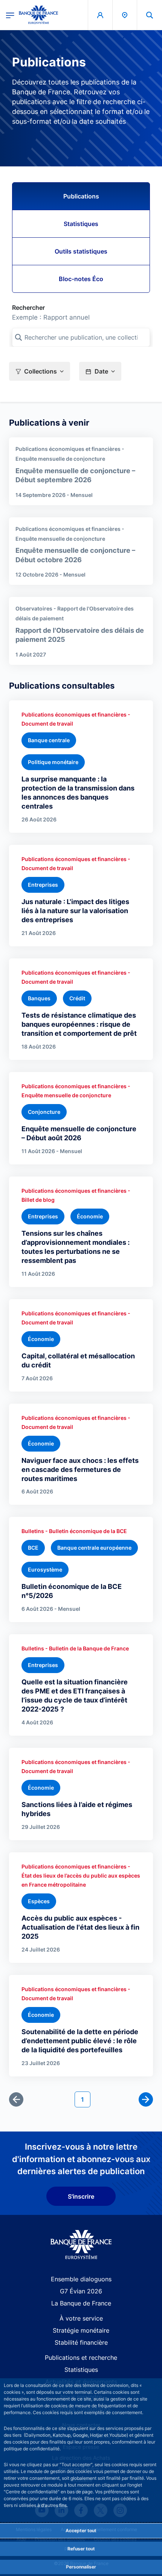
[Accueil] (81, 2245)
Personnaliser (81, 2567)
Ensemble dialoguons (81, 2279)
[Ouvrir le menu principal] (10, 15)
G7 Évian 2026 (81, 2291)
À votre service (81, 2318)
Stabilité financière (81, 2342)
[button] (150, 15)
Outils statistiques (81, 251)
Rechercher (28, 308)
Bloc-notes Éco (81, 279)
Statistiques (81, 224)
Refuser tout (81, 2549)
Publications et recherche (81, 2358)
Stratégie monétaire (81, 2330)
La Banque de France (81, 2303)
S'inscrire (81, 2196)
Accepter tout (81, 2531)
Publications (81, 196)
